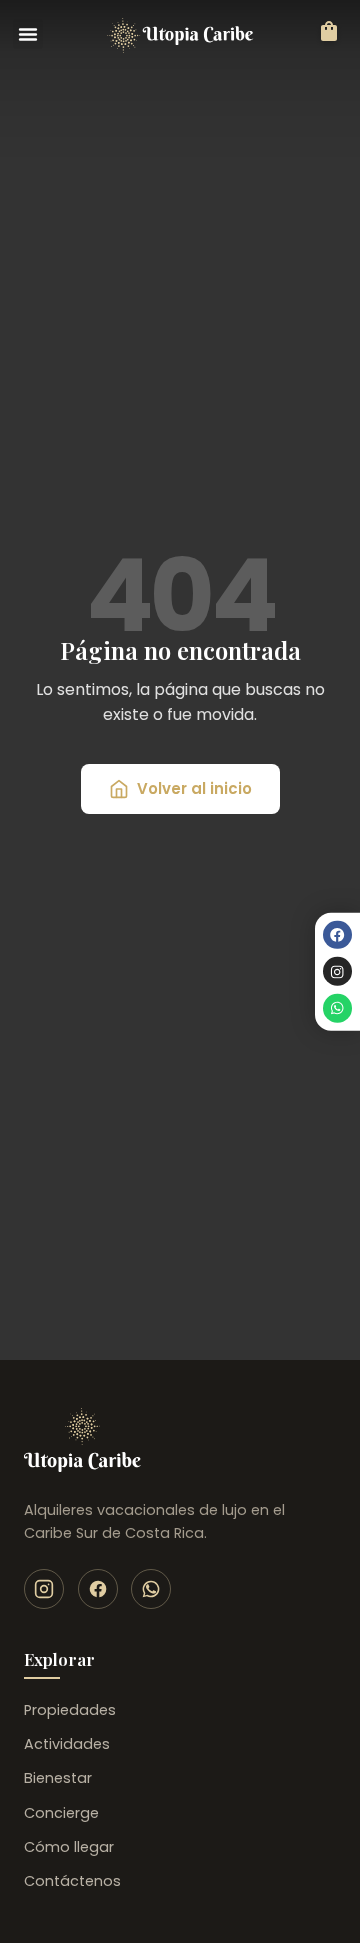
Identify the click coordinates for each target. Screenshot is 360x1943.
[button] (28, 34)
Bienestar (58, 1778)
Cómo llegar (69, 1847)
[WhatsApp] (151, 1589)
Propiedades (70, 1710)
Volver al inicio (194, 788)
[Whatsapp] (337, 1008)
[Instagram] (337, 971)
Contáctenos (72, 1881)
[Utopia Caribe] (82, 1440)
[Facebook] (337, 934)
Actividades (67, 1744)
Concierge (61, 1813)
